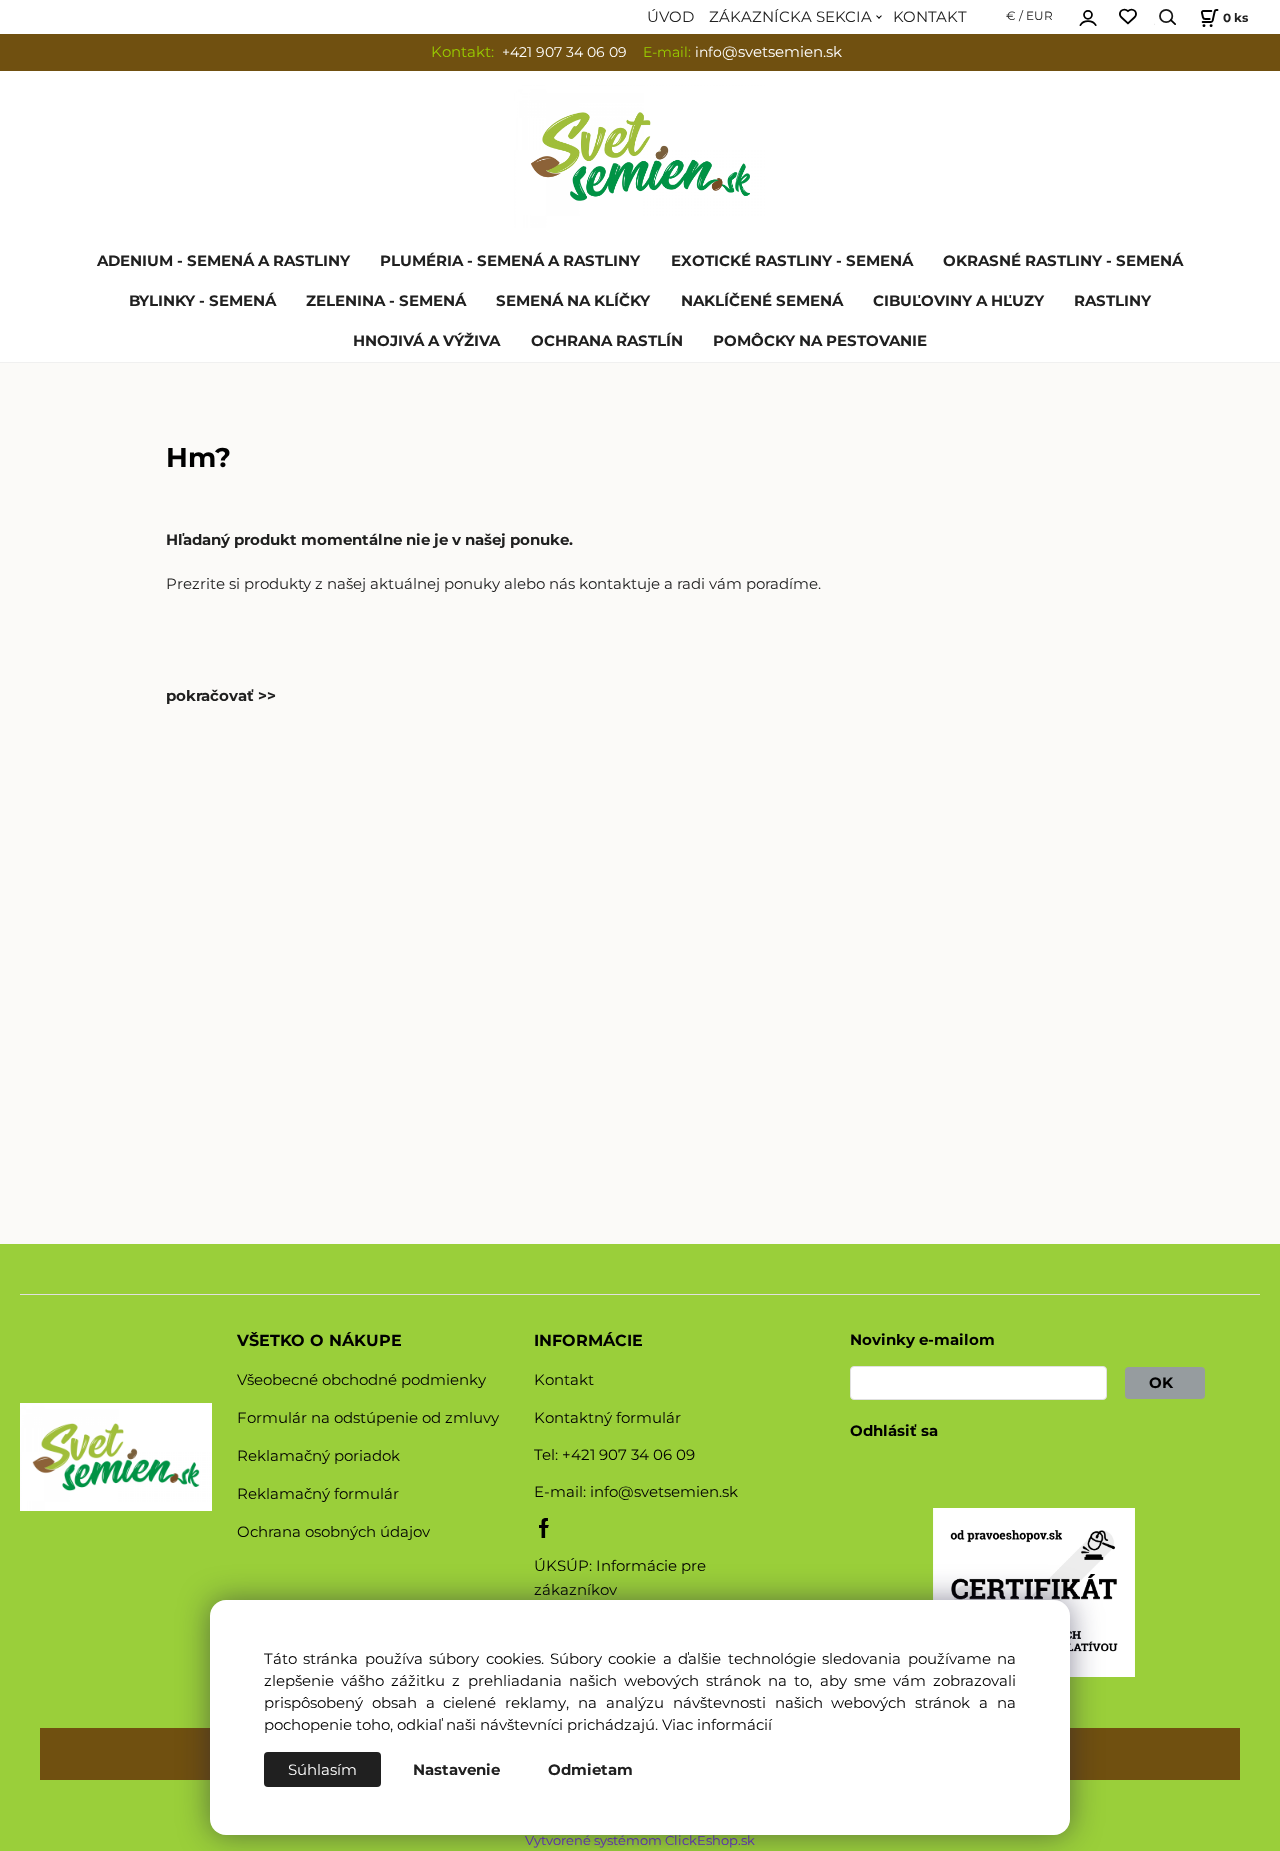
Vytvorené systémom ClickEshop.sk (640, 1840)
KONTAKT (930, 17)
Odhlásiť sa (894, 1431)
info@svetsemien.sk (664, 1492)
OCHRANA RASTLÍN (607, 341)
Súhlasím (322, 1770)
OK (1165, 1383)
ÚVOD (670, 17)
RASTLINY (1112, 301)
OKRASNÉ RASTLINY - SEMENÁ (1063, 261)
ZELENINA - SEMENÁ (386, 301)
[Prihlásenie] (1088, 15)
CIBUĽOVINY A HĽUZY (958, 301)
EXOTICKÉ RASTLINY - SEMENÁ (792, 261)
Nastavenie (456, 1770)
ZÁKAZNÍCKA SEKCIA (790, 17)
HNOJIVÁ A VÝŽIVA (426, 341)
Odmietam (590, 1770)
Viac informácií (717, 1725)
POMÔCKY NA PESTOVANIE (820, 341)
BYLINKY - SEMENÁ (202, 301)
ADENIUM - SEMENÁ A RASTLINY (223, 261)
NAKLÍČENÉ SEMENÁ (762, 301)
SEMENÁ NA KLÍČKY (573, 301)
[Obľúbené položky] (1128, 17)
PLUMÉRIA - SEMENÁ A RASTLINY (510, 261)
